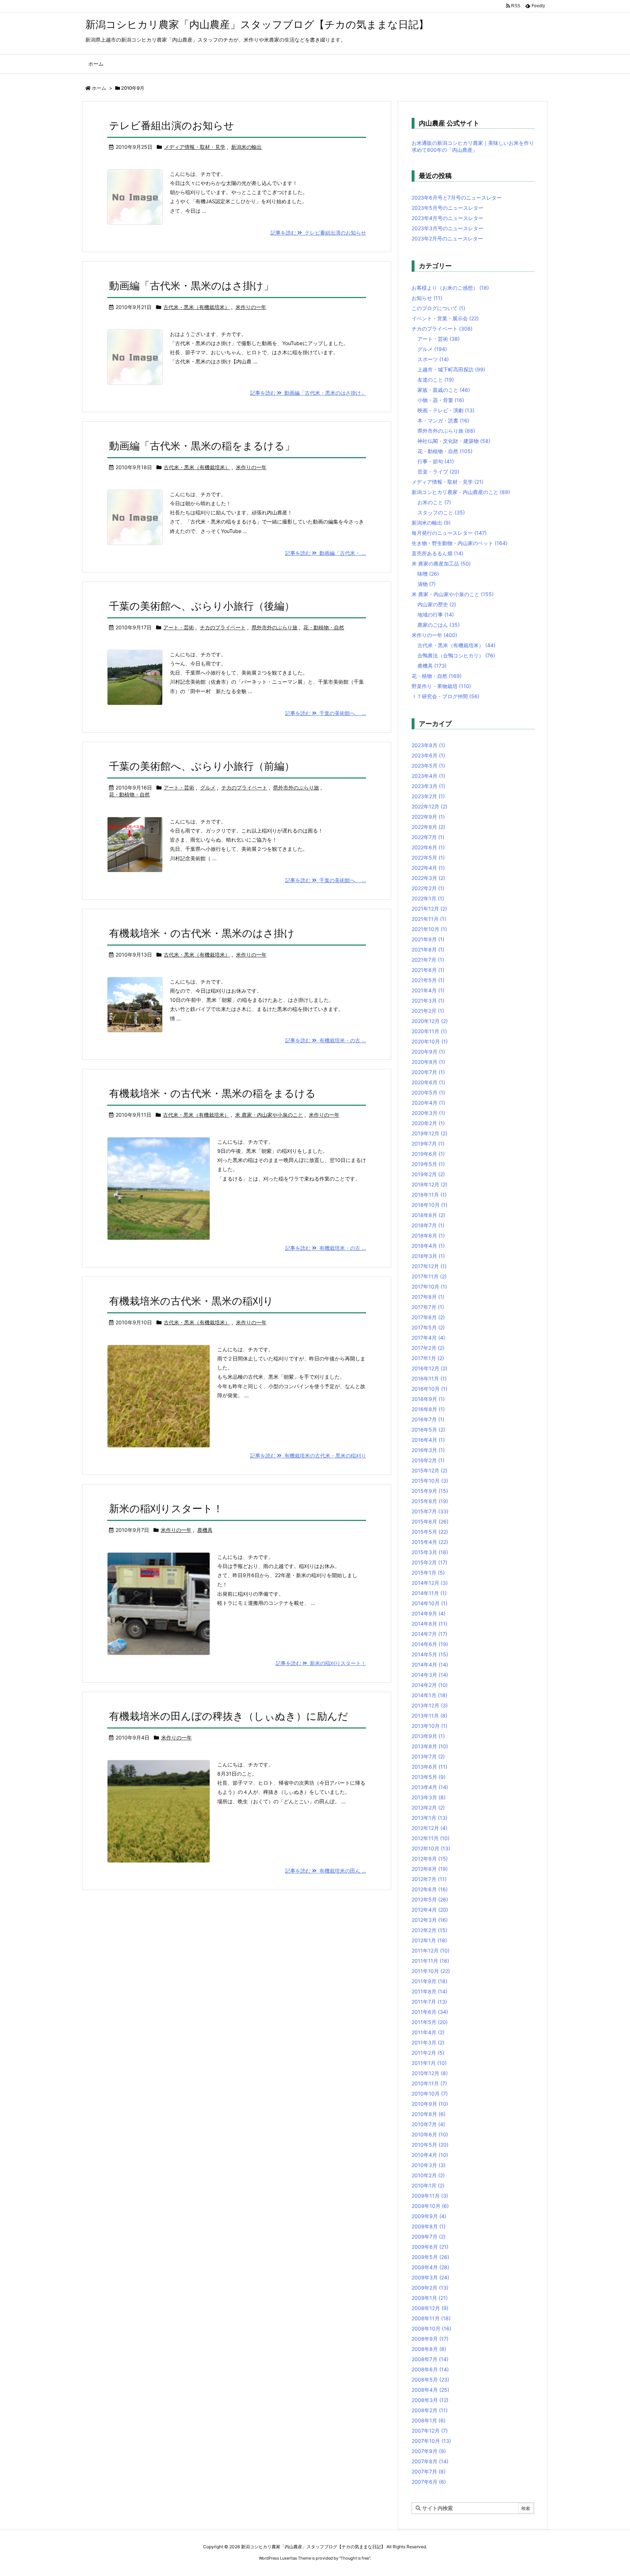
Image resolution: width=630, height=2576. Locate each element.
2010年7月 (428, 2124)
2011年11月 (430, 1961)
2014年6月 (430, 1644)
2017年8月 (428, 1297)
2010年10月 (430, 2094)
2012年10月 (431, 1848)
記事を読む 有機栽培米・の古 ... (326, 1040)
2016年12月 (429, 1368)
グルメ (208, 787)
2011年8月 (429, 1991)
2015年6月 (430, 1521)
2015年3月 (430, 1552)
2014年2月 (430, 1685)
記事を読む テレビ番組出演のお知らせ (318, 233)
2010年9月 (430, 2104)
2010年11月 (429, 2083)
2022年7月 (428, 837)
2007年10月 (431, 2441)
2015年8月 (430, 1501)
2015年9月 (430, 1491)
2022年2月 (428, 888)
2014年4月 (430, 1664)
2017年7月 (428, 1307)
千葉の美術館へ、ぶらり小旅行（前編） (202, 766)
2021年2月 (428, 1011)
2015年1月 (428, 1573)
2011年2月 (428, 2053)
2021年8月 (428, 949)
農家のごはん (439, 625)
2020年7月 (428, 1072)
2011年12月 (431, 1951)
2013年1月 (429, 1818)
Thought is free (355, 2558)
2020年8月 (428, 1062)
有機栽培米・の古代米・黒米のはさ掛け (202, 933)
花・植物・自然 (437, 676)
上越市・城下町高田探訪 (451, 369)
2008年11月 (431, 2318)
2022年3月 (428, 878)
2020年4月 (428, 1103)
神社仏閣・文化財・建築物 (454, 441)
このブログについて (438, 308)
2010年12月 (430, 2073)
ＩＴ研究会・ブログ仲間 (446, 696)
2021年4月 (428, 990)
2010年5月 (430, 2145)
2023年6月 (428, 755)
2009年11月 (430, 2196)
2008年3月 (430, 2400)
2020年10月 (430, 1041)
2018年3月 (428, 1256)
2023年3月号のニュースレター (448, 228)
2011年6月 (430, 2012)
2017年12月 (429, 1266)
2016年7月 (428, 1419)
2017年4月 (428, 1338)
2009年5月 (430, 2257)
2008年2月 (430, 2410)
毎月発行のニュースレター (449, 533)
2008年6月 (430, 2369)
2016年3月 (428, 1450)
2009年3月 (430, 2277)
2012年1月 (429, 1940)
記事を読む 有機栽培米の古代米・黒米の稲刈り (308, 1455)
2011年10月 (431, 1971)
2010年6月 (430, 2134)
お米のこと (434, 502)
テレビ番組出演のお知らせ (172, 125)
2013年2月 (428, 1808)
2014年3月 (430, 1675)
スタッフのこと (441, 512)
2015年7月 (430, 1511)
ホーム (99, 88)
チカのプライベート (223, 627)
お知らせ (427, 298)
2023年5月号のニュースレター (448, 208)
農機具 (205, 1530)
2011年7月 (429, 2002)
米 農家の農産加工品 (441, 563)
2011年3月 (428, 2042)
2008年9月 (430, 2339)
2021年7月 (428, 960)
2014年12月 (430, 1583)
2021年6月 (428, 970)
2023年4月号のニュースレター (448, 218)
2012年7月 (429, 1879)
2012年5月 (430, 1899)
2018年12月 (429, 1184)
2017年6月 (428, 1317)
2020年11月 (429, 1031)
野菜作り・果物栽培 (441, 686)
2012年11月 (431, 1838)
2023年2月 (428, 796)
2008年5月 (430, 2380)
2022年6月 (428, 847)
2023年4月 (428, 776)
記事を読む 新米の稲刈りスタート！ (321, 1663)
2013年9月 (428, 1736)
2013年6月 (429, 1767)
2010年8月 (429, 2114)
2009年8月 (429, 2226)
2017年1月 (428, 1358)
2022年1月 (428, 898)
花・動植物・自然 (324, 627)
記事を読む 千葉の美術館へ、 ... (326, 713)
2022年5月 (428, 858)
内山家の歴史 (437, 604)
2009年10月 (430, 2206)
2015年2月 (429, 1562)
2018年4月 (428, 1246)
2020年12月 (430, 1021)
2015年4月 (430, 1542)
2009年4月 (430, 2267)
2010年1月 (428, 2185)
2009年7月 (429, 2237)
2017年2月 (428, 1348)
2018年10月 (429, 1205)
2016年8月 (428, 1409)
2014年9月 (429, 1613)
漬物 (427, 584)
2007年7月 (429, 2471)
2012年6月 (430, 1889)
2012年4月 (430, 1910)
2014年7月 (429, 1634)
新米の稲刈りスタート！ (166, 1509)
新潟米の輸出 (246, 147)
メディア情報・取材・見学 (195, 147)
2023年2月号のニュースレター (447, 238)
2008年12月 (430, 2308)
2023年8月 (428, 745)
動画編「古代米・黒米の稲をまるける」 (202, 446)
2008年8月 (429, 2349)
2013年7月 (428, 1756)
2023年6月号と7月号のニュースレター (457, 198)
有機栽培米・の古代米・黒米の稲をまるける (212, 1093)
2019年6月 (428, 1154)
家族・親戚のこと (444, 390)
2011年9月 (429, 1981)
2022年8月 (428, 827)
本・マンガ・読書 (443, 420)
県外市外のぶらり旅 (275, 627)
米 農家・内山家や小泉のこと (269, 1115)
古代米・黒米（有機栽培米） (197, 307)
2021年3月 (428, 1001)
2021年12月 (429, 909)
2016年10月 (429, 1389)
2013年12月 (430, 1705)
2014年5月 (430, 1654)
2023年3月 (428, 786)
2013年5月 (429, 1777)
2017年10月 (429, 1287)
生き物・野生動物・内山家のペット (460, 543)
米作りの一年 (251, 307)
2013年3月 (429, 1797)
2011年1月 (429, 2063)
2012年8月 (430, 1869)
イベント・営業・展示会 (445, 318)
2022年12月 (429, 806)
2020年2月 (428, 1123)
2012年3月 (430, 1920)
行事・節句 (436, 461)
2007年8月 (430, 2461)
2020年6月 (428, 1082)
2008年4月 (430, 2390)
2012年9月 (430, 1859)
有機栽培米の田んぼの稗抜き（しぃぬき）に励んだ (229, 1716)
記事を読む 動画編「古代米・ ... (326, 553)
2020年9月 (428, 1052)
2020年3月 (428, 1113)
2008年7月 (430, 2359)
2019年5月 (428, 1164)
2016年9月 (428, 1399)
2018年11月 (429, 1195)
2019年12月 (429, 1133)
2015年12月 (429, 1470)
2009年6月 (430, 2247)
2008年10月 (431, 2328)
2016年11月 (429, 1378)
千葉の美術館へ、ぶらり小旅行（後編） (202, 606)
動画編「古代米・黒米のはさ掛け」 (191, 286)
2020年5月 (428, 1092)
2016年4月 (428, 1440)
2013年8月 (430, 1746)
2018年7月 (428, 1225)
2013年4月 (430, 1787)
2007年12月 (430, 2431)
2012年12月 (429, 1828)
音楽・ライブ (438, 472)
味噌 (428, 574)
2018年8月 (428, 1215)
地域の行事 (436, 615)
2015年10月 (430, 1481)
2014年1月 (429, 1695)
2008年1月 (429, 2420)
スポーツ (433, 359)
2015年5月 (430, 1532)
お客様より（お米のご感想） (450, 288)
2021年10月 (429, 929)
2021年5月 (428, 980)
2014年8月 (429, 1624)
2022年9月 (428, 817)
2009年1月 (430, 2298)
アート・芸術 (179, 627)
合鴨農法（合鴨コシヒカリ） (456, 655)
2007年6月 (429, 2482)
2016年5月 (428, 1430)
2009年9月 (429, 2216)
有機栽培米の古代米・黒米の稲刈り (191, 1301)
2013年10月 (429, 1726)
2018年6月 (428, 1235)
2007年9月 (429, 2451)
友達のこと (436, 380)
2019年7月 (428, 1144)
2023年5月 (428, 766)
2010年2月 (428, 2175)
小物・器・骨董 (441, 400)
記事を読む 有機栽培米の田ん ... (326, 1871)
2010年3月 (429, 2165)
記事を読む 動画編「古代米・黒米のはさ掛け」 (308, 393)
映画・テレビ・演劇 (446, 410)
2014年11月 (429, 1593)
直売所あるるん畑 (437, 553)
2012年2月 (429, 1930)
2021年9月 (428, 939)
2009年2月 (430, 2288)
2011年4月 (428, 2032)
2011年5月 (430, 2022)
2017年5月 (428, 1327)
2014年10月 (429, 1603)
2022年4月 (428, 868)
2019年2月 (428, 1174)
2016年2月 (428, 1460)
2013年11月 (429, 1716)
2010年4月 (430, 2155)
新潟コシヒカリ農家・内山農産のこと (461, 492)
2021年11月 (429, 919)
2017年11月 (429, 1276)
